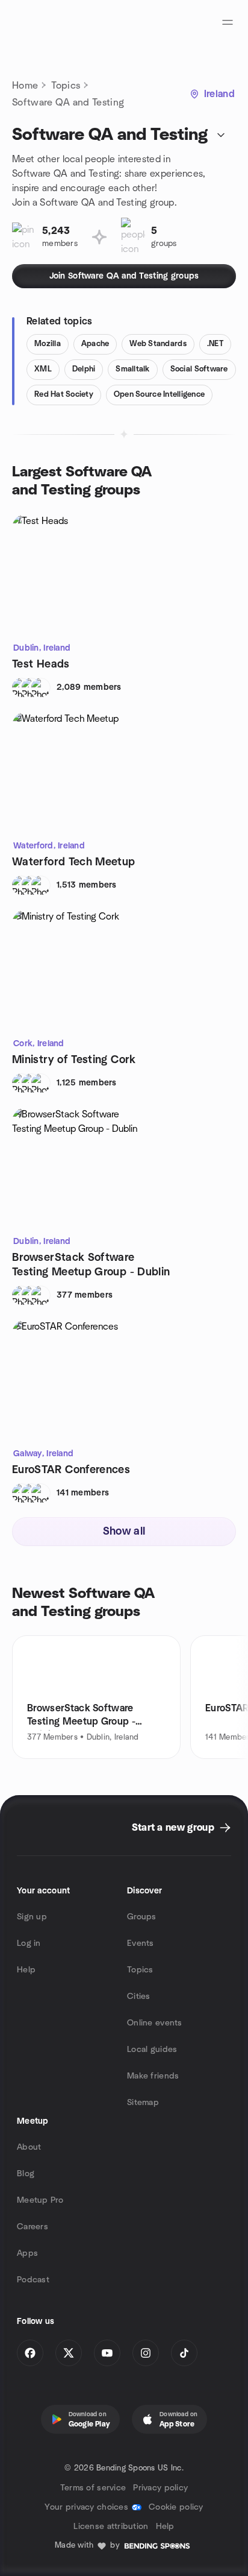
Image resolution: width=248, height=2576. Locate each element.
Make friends (153, 2076)
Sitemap (143, 2103)
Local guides (152, 2050)
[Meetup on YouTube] (107, 2353)
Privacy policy (160, 2488)
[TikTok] (184, 2353)
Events (141, 1943)
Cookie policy (176, 2507)
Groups (142, 1917)
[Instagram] (146, 2353)
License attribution (111, 2527)
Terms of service (93, 2488)
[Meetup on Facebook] (30, 2353)
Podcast (33, 2280)
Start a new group (173, 1828)
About (29, 2147)
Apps (27, 2253)
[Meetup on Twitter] (69, 2353)
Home (25, 86)
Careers (33, 2227)
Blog (26, 2174)
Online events (155, 2023)
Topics (66, 86)
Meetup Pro (40, 2200)
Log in (29, 1943)
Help (26, 1970)
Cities (139, 1997)
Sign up (32, 1917)
